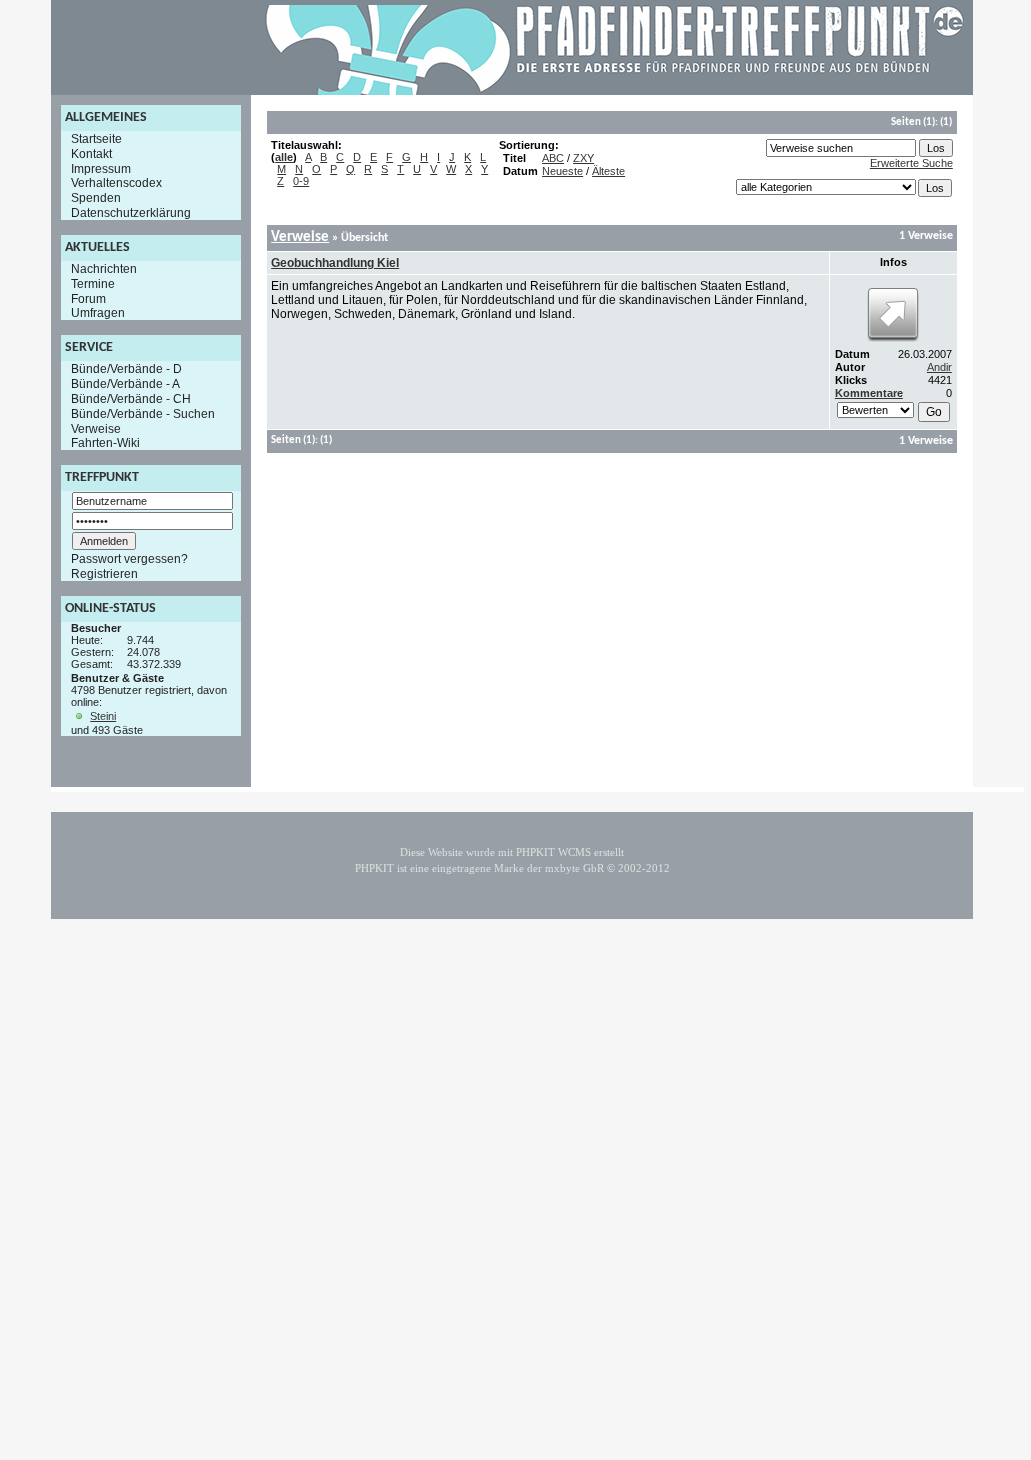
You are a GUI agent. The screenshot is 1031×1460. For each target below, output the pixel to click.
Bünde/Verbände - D (126, 369)
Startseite (96, 139)
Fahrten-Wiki (105, 443)
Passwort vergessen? (129, 559)
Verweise (96, 428)
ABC (553, 158)
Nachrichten (104, 269)
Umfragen (98, 313)
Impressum (101, 168)
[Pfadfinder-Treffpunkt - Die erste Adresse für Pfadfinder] (615, 91)
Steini (103, 716)
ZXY (583, 158)
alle (284, 157)
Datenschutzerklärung (131, 213)
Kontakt (91, 154)
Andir (939, 367)
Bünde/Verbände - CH (131, 399)
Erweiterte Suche (911, 163)
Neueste (562, 171)
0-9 (301, 181)
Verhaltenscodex (116, 183)
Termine (93, 284)
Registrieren (104, 574)
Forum (88, 298)
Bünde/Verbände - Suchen (143, 414)
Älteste (608, 171)
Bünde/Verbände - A (125, 384)
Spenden (96, 198)
